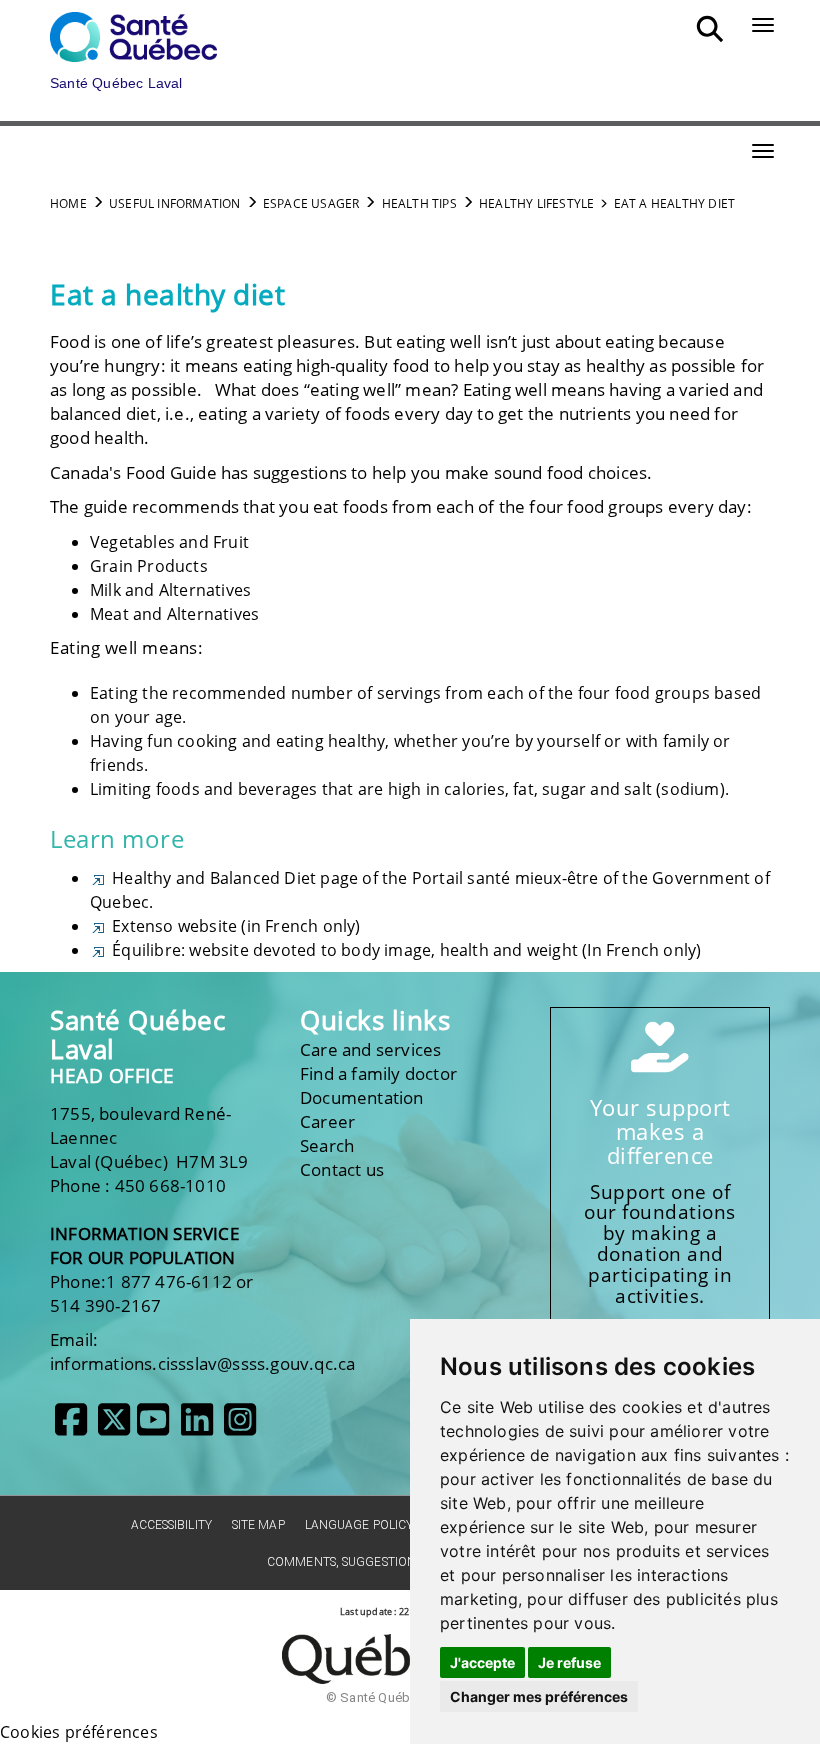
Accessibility (171, 1525)
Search (327, 1145)
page (233, 878)
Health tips (419, 203)
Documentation (362, 1097)
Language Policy (359, 1525)
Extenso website (172, 926)
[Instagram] (240, 1427)
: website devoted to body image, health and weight (379, 950)
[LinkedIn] (197, 1427)
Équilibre (144, 950)
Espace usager (311, 203)
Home (68, 203)
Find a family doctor (378, 1073)
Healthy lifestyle (536, 203)
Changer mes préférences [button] (539, 1696)
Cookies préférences (79, 1732)
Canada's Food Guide (133, 472)
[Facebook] (71, 1427)
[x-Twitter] (114, 1427)
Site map (258, 1525)
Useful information (175, 203)
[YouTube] (153, 1427)
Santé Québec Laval (137, 1034)
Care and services (370, 1049)
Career (327, 1121)
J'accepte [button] (482, 1662)
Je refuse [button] (569, 1662)
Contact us (342, 1169)
